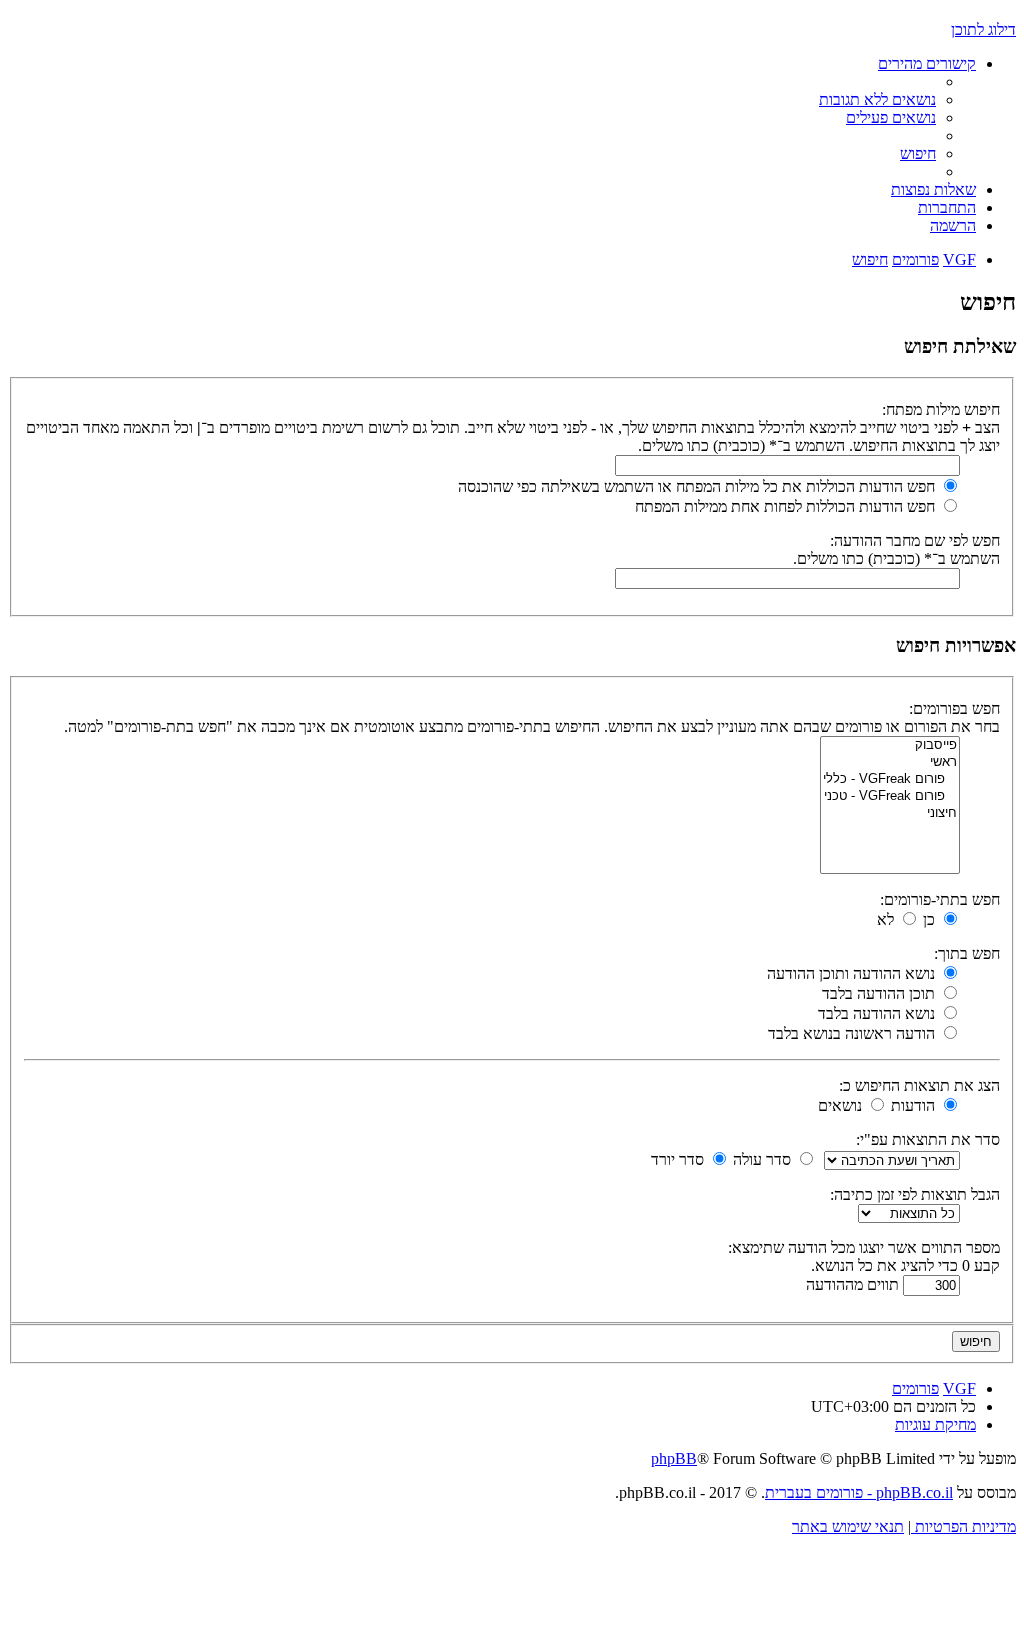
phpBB (674, 1458)
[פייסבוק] (890, 745)
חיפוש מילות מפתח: (941, 409)
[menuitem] (877, 99)
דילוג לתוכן (983, 29)
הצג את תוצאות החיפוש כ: (919, 1085)
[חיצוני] (890, 813)
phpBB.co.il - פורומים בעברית (859, 1492)
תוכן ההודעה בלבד (880, 993)
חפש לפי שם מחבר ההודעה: (915, 540)
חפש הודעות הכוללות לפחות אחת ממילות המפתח (787, 506)
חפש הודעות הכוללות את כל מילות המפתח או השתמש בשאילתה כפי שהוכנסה (698, 486)
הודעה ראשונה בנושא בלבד (853, 1033)
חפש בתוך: (967, 953)
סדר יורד (679, 1159)
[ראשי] (890, 762)
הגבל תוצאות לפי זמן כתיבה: (915, 1194)
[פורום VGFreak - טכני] (890, 796)
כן (931, 919)
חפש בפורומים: (954, 708)
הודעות (915, 1105)
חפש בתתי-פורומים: (940, 899)
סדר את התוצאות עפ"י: (928, 1139)
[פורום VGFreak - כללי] (890, 779)
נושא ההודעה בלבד (878, 1013)
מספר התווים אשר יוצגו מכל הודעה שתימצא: (864, 1247)
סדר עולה (764, 1159)
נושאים (842, 1105)
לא (887, 919)
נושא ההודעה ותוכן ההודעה (853, 973)
